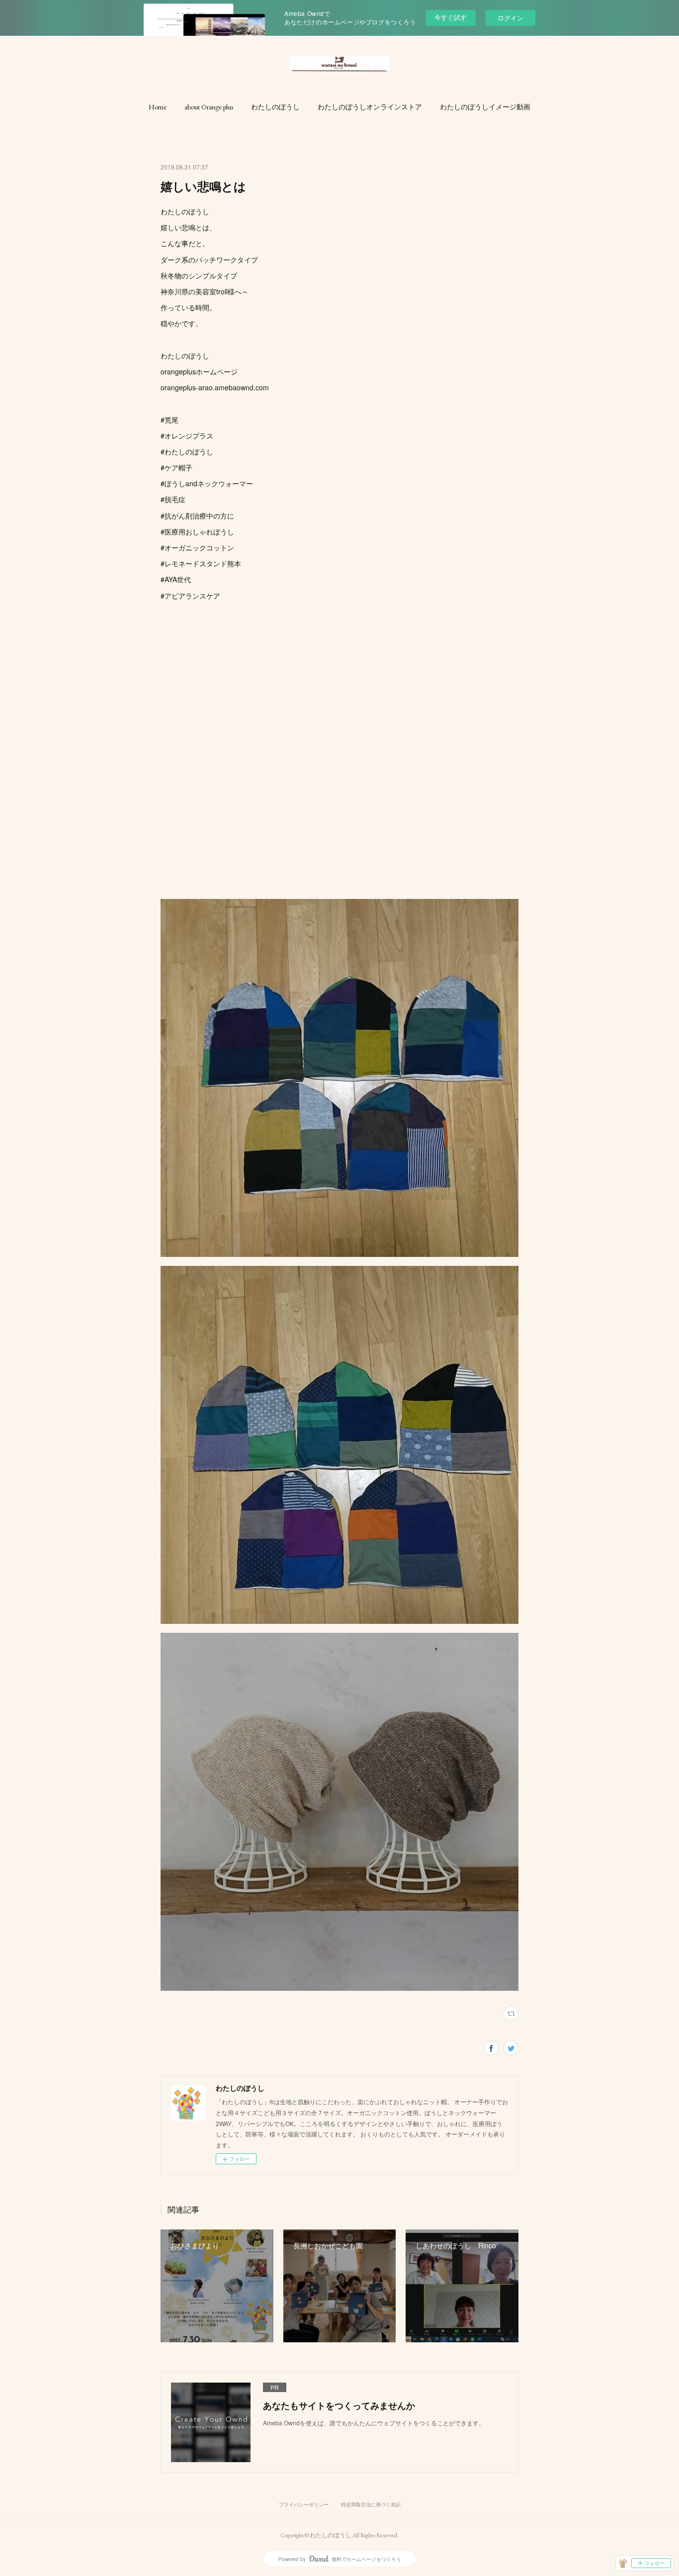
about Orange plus (209, 107)
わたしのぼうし (275, 107)
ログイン (510, 18)
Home (158, 107)
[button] (158, 107)
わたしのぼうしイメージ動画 (485, 107)
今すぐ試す (451, 17)
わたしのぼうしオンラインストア (370, 107)
